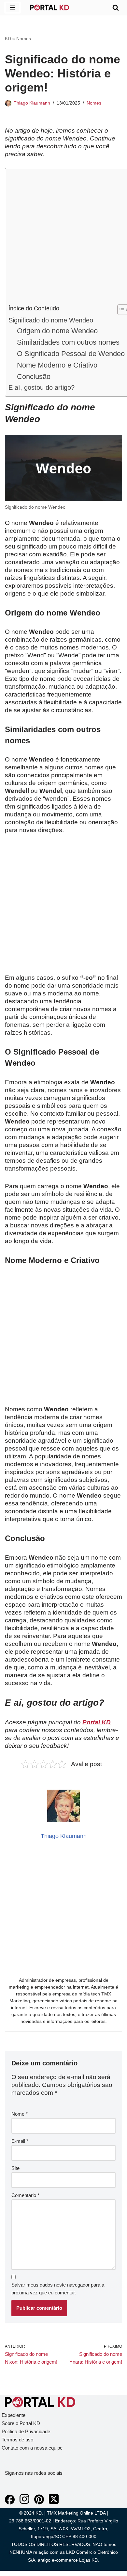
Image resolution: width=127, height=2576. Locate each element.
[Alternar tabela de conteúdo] (120, 310)
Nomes (24, 39)
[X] (54, 2503)
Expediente (14, 2415)
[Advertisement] (63, 238)
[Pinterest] (39, 2503)
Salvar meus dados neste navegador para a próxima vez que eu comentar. (58, 2289)
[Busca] (116, 8)
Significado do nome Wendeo (51, 320)
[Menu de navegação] (13, 8)
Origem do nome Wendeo (57, 331)
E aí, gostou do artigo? (42, 387)
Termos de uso (17, 2440)
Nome (20, 2114)
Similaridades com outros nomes (68, 342)
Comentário (25, 2195)
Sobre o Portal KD (21, 2423)
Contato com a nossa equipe (32, 2448)
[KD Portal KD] (49, 8)
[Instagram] (24, 2503)
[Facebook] (10, 2503)
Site (15, 2168)
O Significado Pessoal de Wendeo (71, 354)
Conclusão (34, 377)
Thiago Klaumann (32, 103)
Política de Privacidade (26, 2431)
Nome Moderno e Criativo (57, 365)
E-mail (20, 2141)
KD (8, 39)
